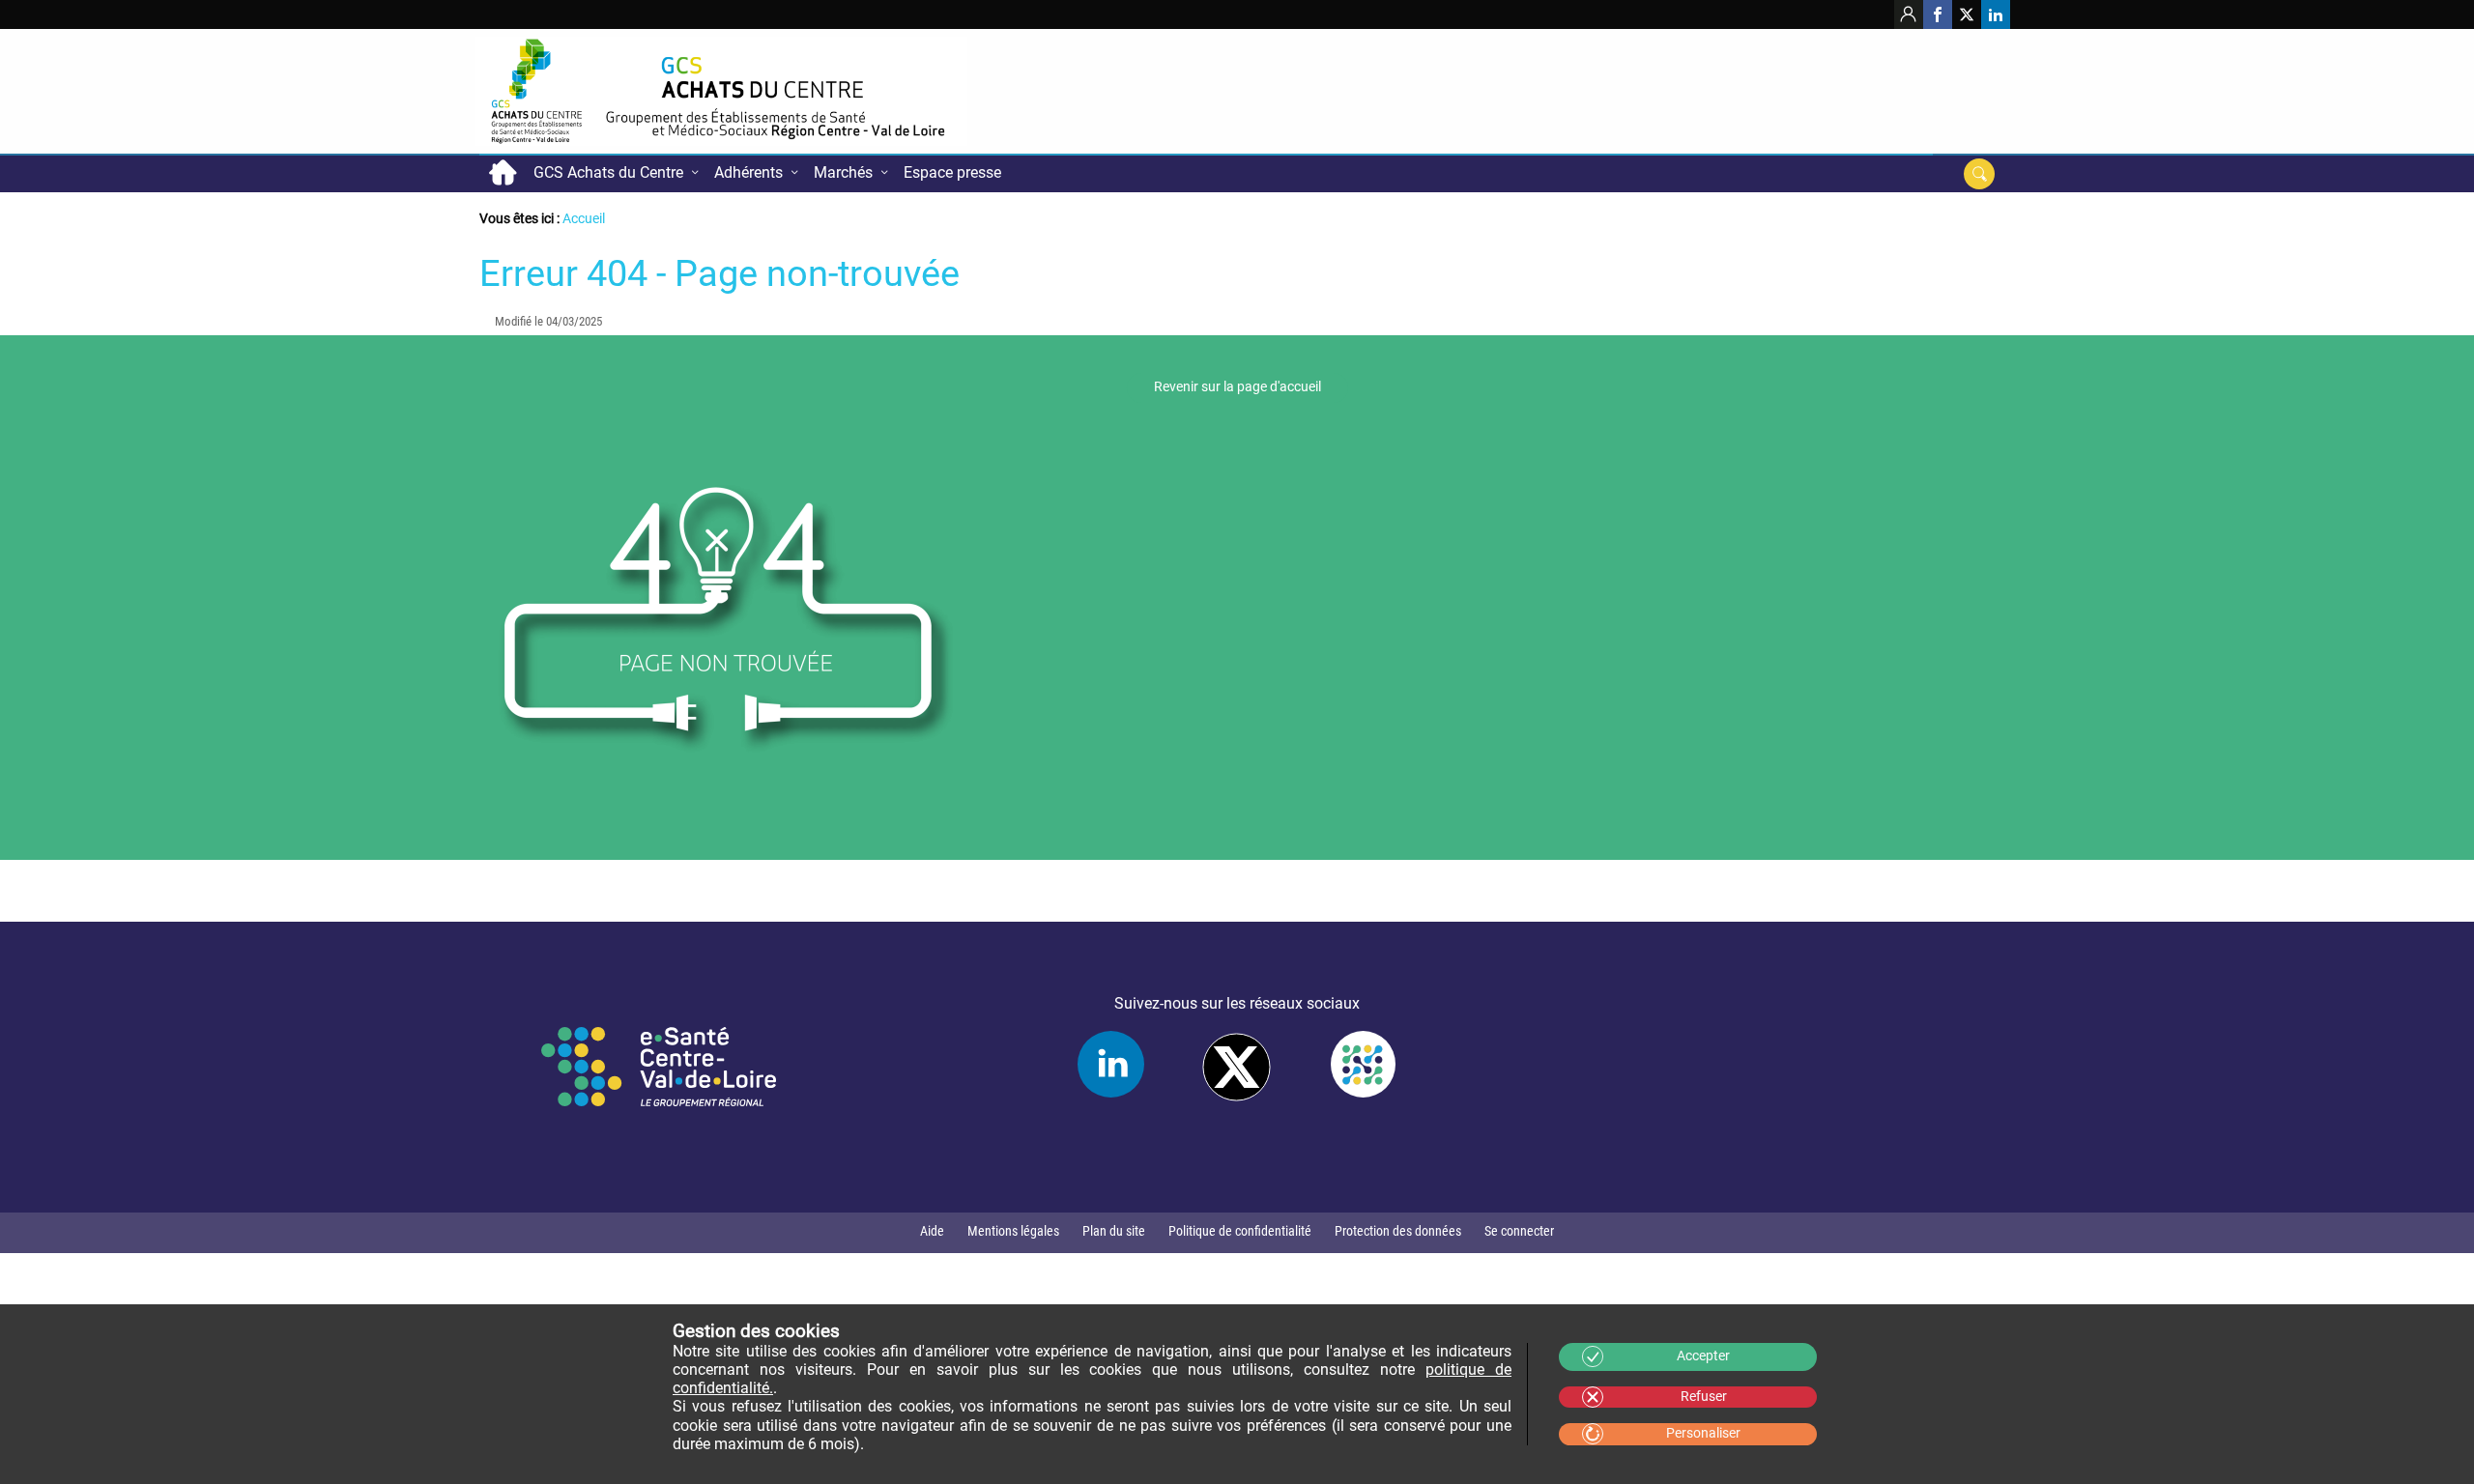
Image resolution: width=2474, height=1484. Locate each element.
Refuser (1704, 1397)
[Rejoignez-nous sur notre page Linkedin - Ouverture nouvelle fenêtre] (1996, 14)
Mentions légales (1013, 1231)
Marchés (843, 172)
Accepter (1703, 1356)
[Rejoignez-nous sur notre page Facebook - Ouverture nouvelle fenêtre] (1938, 14)
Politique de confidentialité (1240, 1231)
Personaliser (1703, 1433)
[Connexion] (1909, 14)
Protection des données (1398, 1231)
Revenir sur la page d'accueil (1237, 387)
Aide (932, 1231)
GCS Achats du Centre (608, 172)
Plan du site (1114, 1231)
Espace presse (952, 172)
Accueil (503, 173)
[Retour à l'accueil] (721, 91)
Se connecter (1519, 1231)
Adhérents (748, 172)
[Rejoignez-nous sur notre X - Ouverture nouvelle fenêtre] (1967, 14)
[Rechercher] (1979, 174)
